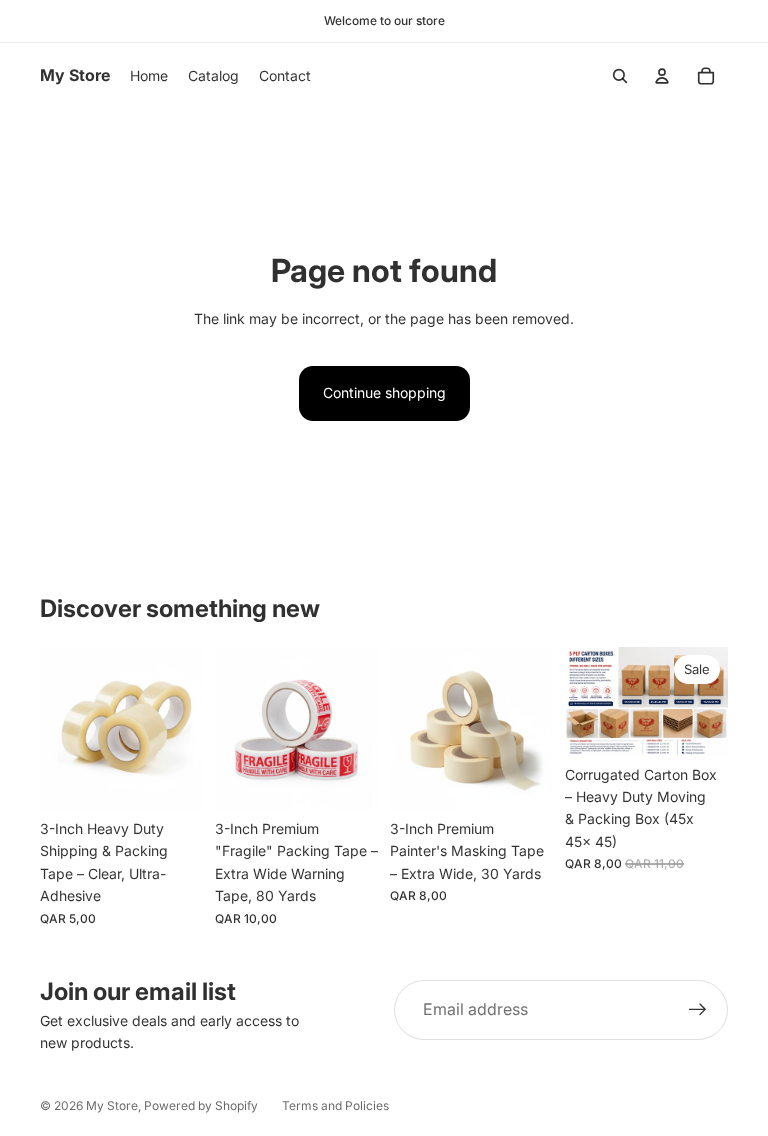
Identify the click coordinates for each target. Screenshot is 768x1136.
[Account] (662, 76)
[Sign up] (698, 1010)
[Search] (620, 76)
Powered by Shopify (201, 1105)
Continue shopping (384, 392)
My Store (112, 1105)
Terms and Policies (335, 1105)
